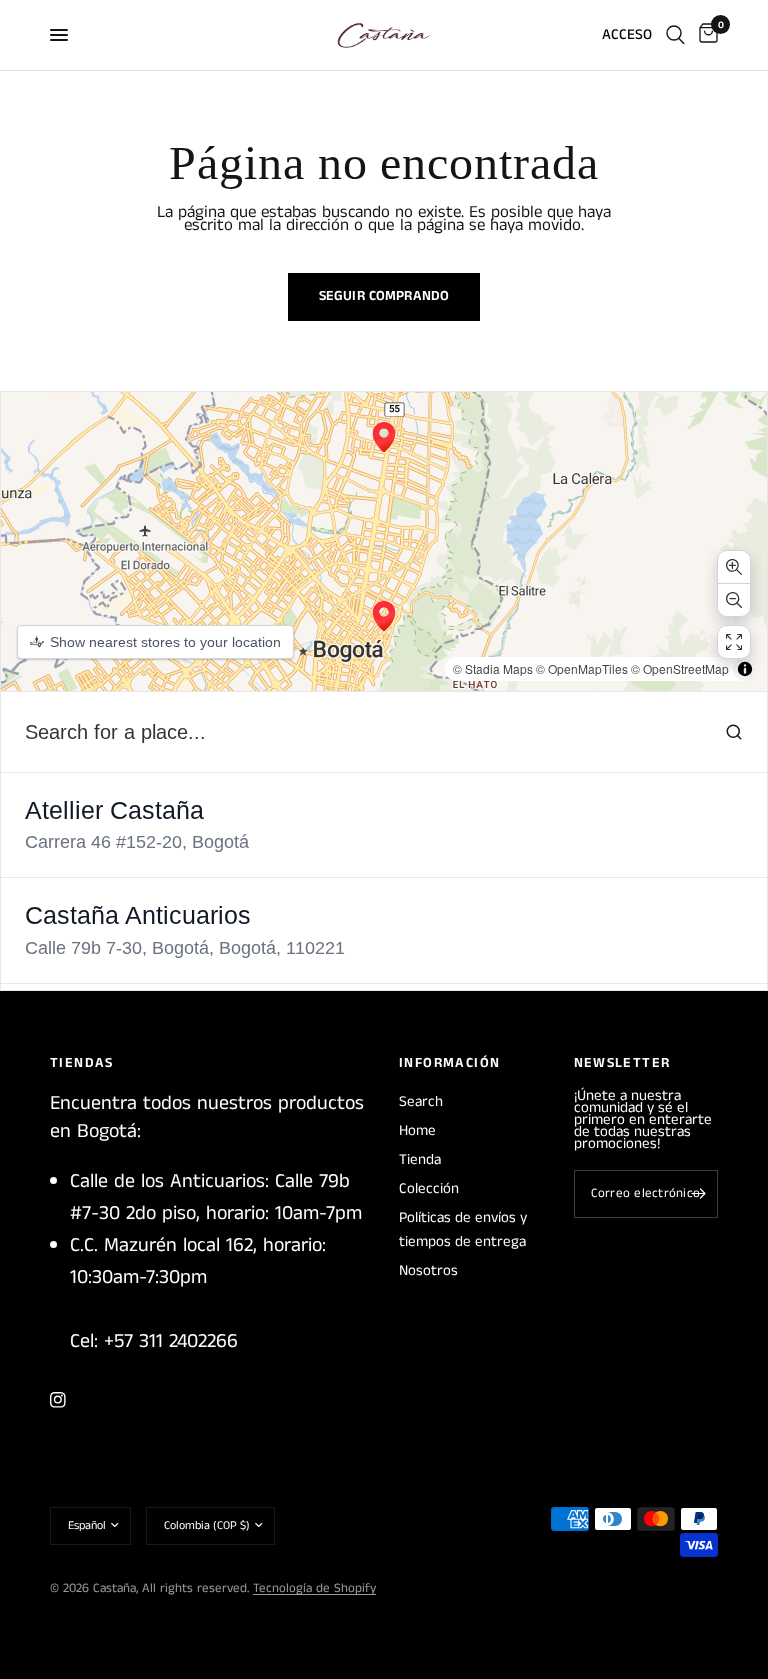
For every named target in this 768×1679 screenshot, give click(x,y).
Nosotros (428, 1270)
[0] (705, 35)
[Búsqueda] (675, 35)
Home (417, 1130)
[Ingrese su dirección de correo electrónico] (698, 1194)
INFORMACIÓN (449, 1063)
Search (421, 1101)
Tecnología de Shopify (314, 1588)
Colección (429, 1188)
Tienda (420, 1159)
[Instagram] (72, 1400)
